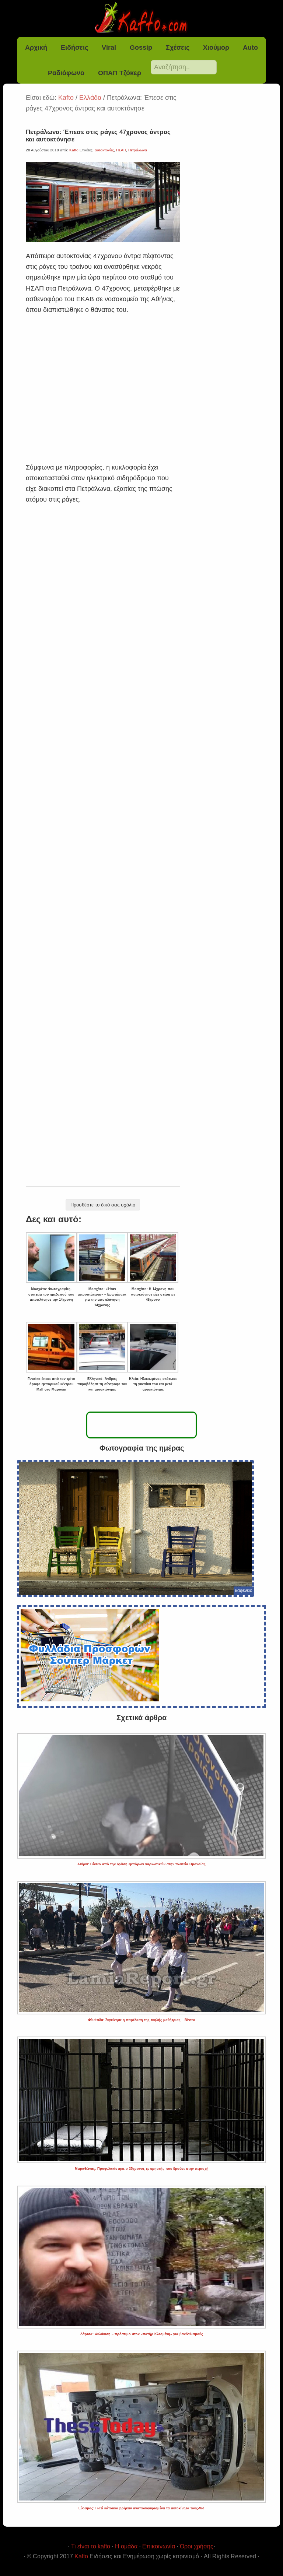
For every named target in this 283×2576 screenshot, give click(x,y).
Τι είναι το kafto (91, 2546)
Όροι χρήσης (197, 2546)
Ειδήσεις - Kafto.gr (142, 18)
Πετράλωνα (138, 150)
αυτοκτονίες (104, 150)
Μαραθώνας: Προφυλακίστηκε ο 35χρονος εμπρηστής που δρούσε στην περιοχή (142, 2169)
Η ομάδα (126, 2546)
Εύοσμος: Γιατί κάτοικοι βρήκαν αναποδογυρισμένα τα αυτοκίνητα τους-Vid (141, 2508)
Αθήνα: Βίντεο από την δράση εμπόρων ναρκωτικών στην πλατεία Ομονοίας (141, 1864)
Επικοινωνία (159, 2546)
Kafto (81, 2556)
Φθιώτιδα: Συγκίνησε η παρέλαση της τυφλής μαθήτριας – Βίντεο (142, 2020)
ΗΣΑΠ (121, 150)
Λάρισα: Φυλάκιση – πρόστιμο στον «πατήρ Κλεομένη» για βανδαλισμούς (142, 2334)
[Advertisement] (103, 379)
